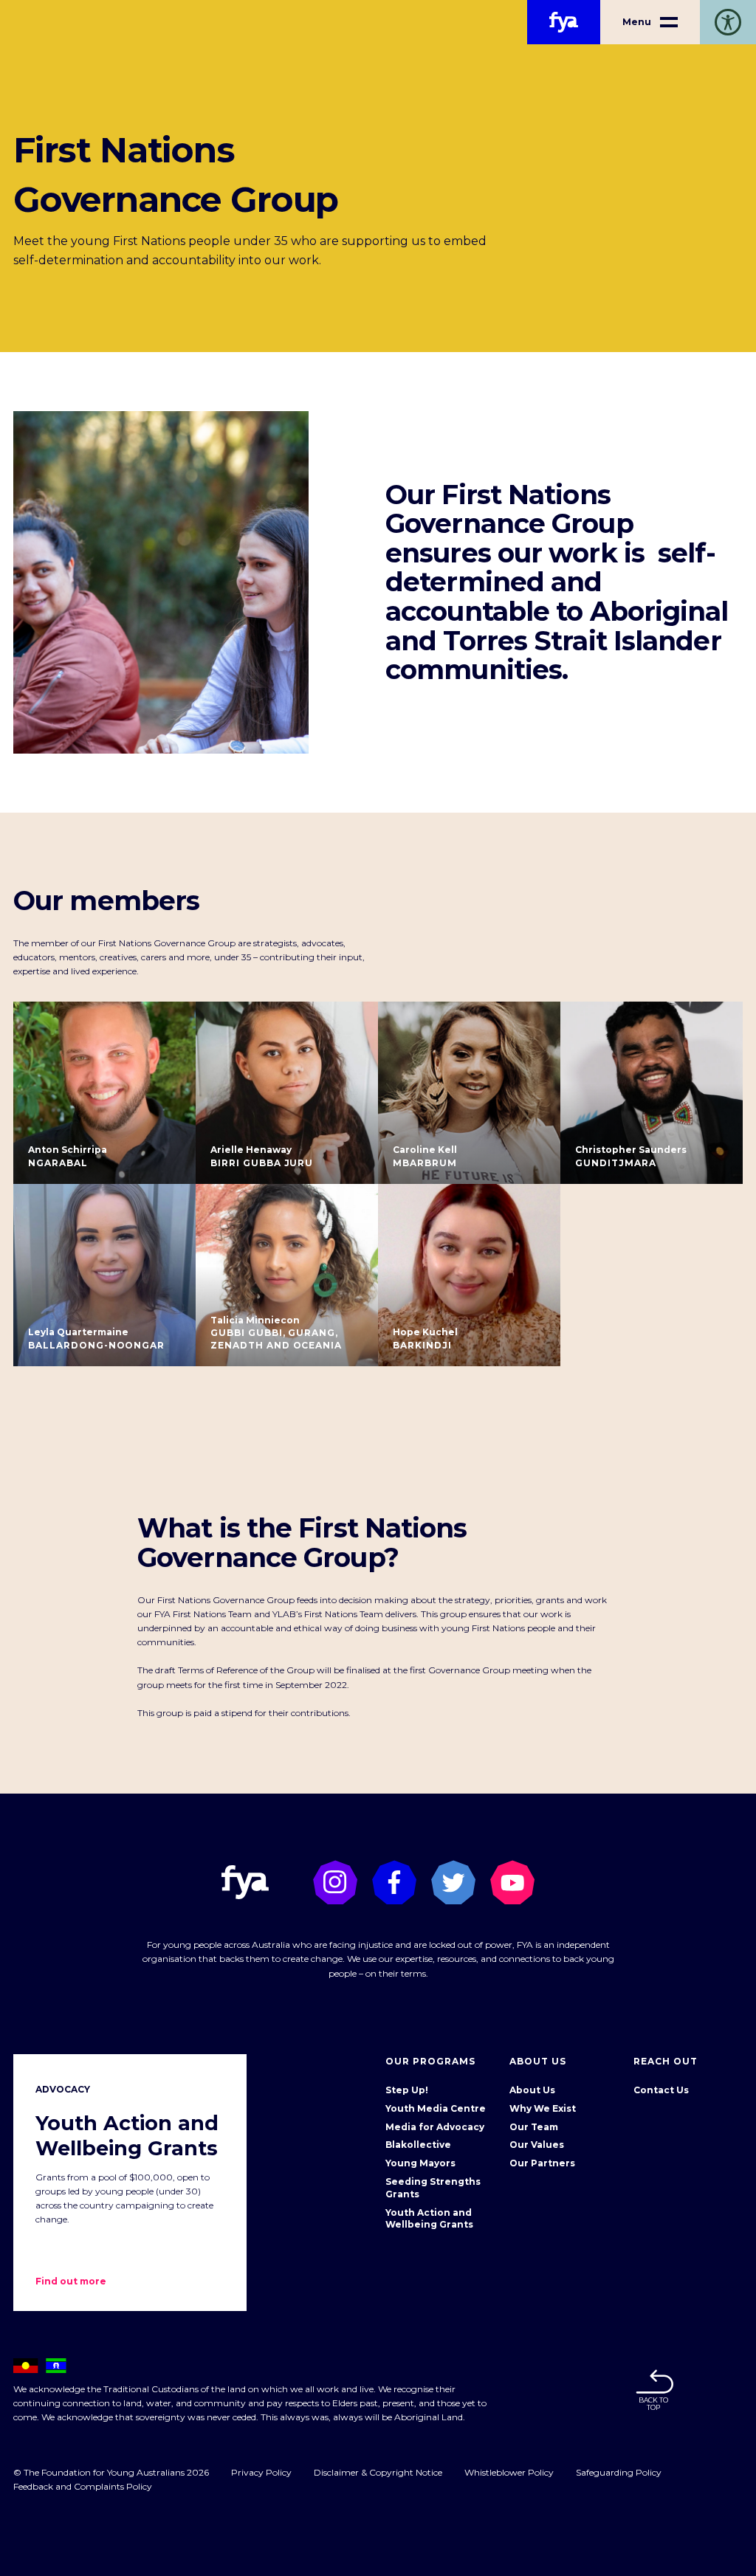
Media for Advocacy (435, 2127)
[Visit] (335, 1882)
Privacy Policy (261, 2472)
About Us (532, 2090)
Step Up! (407, 2090)
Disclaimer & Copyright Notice (378, 2472)
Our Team (534, 2127)
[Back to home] (564, 22)
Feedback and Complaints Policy (83, 2486)
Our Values (537, 2145)
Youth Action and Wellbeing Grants (429, 2219)
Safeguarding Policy (619, 2472)
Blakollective (418, 2145)
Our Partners (542, 2163)
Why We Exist (543, 2108)
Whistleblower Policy (509, 2472)
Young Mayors (420, 2163)
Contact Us (661, 2090)
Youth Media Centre (436, 2108)
